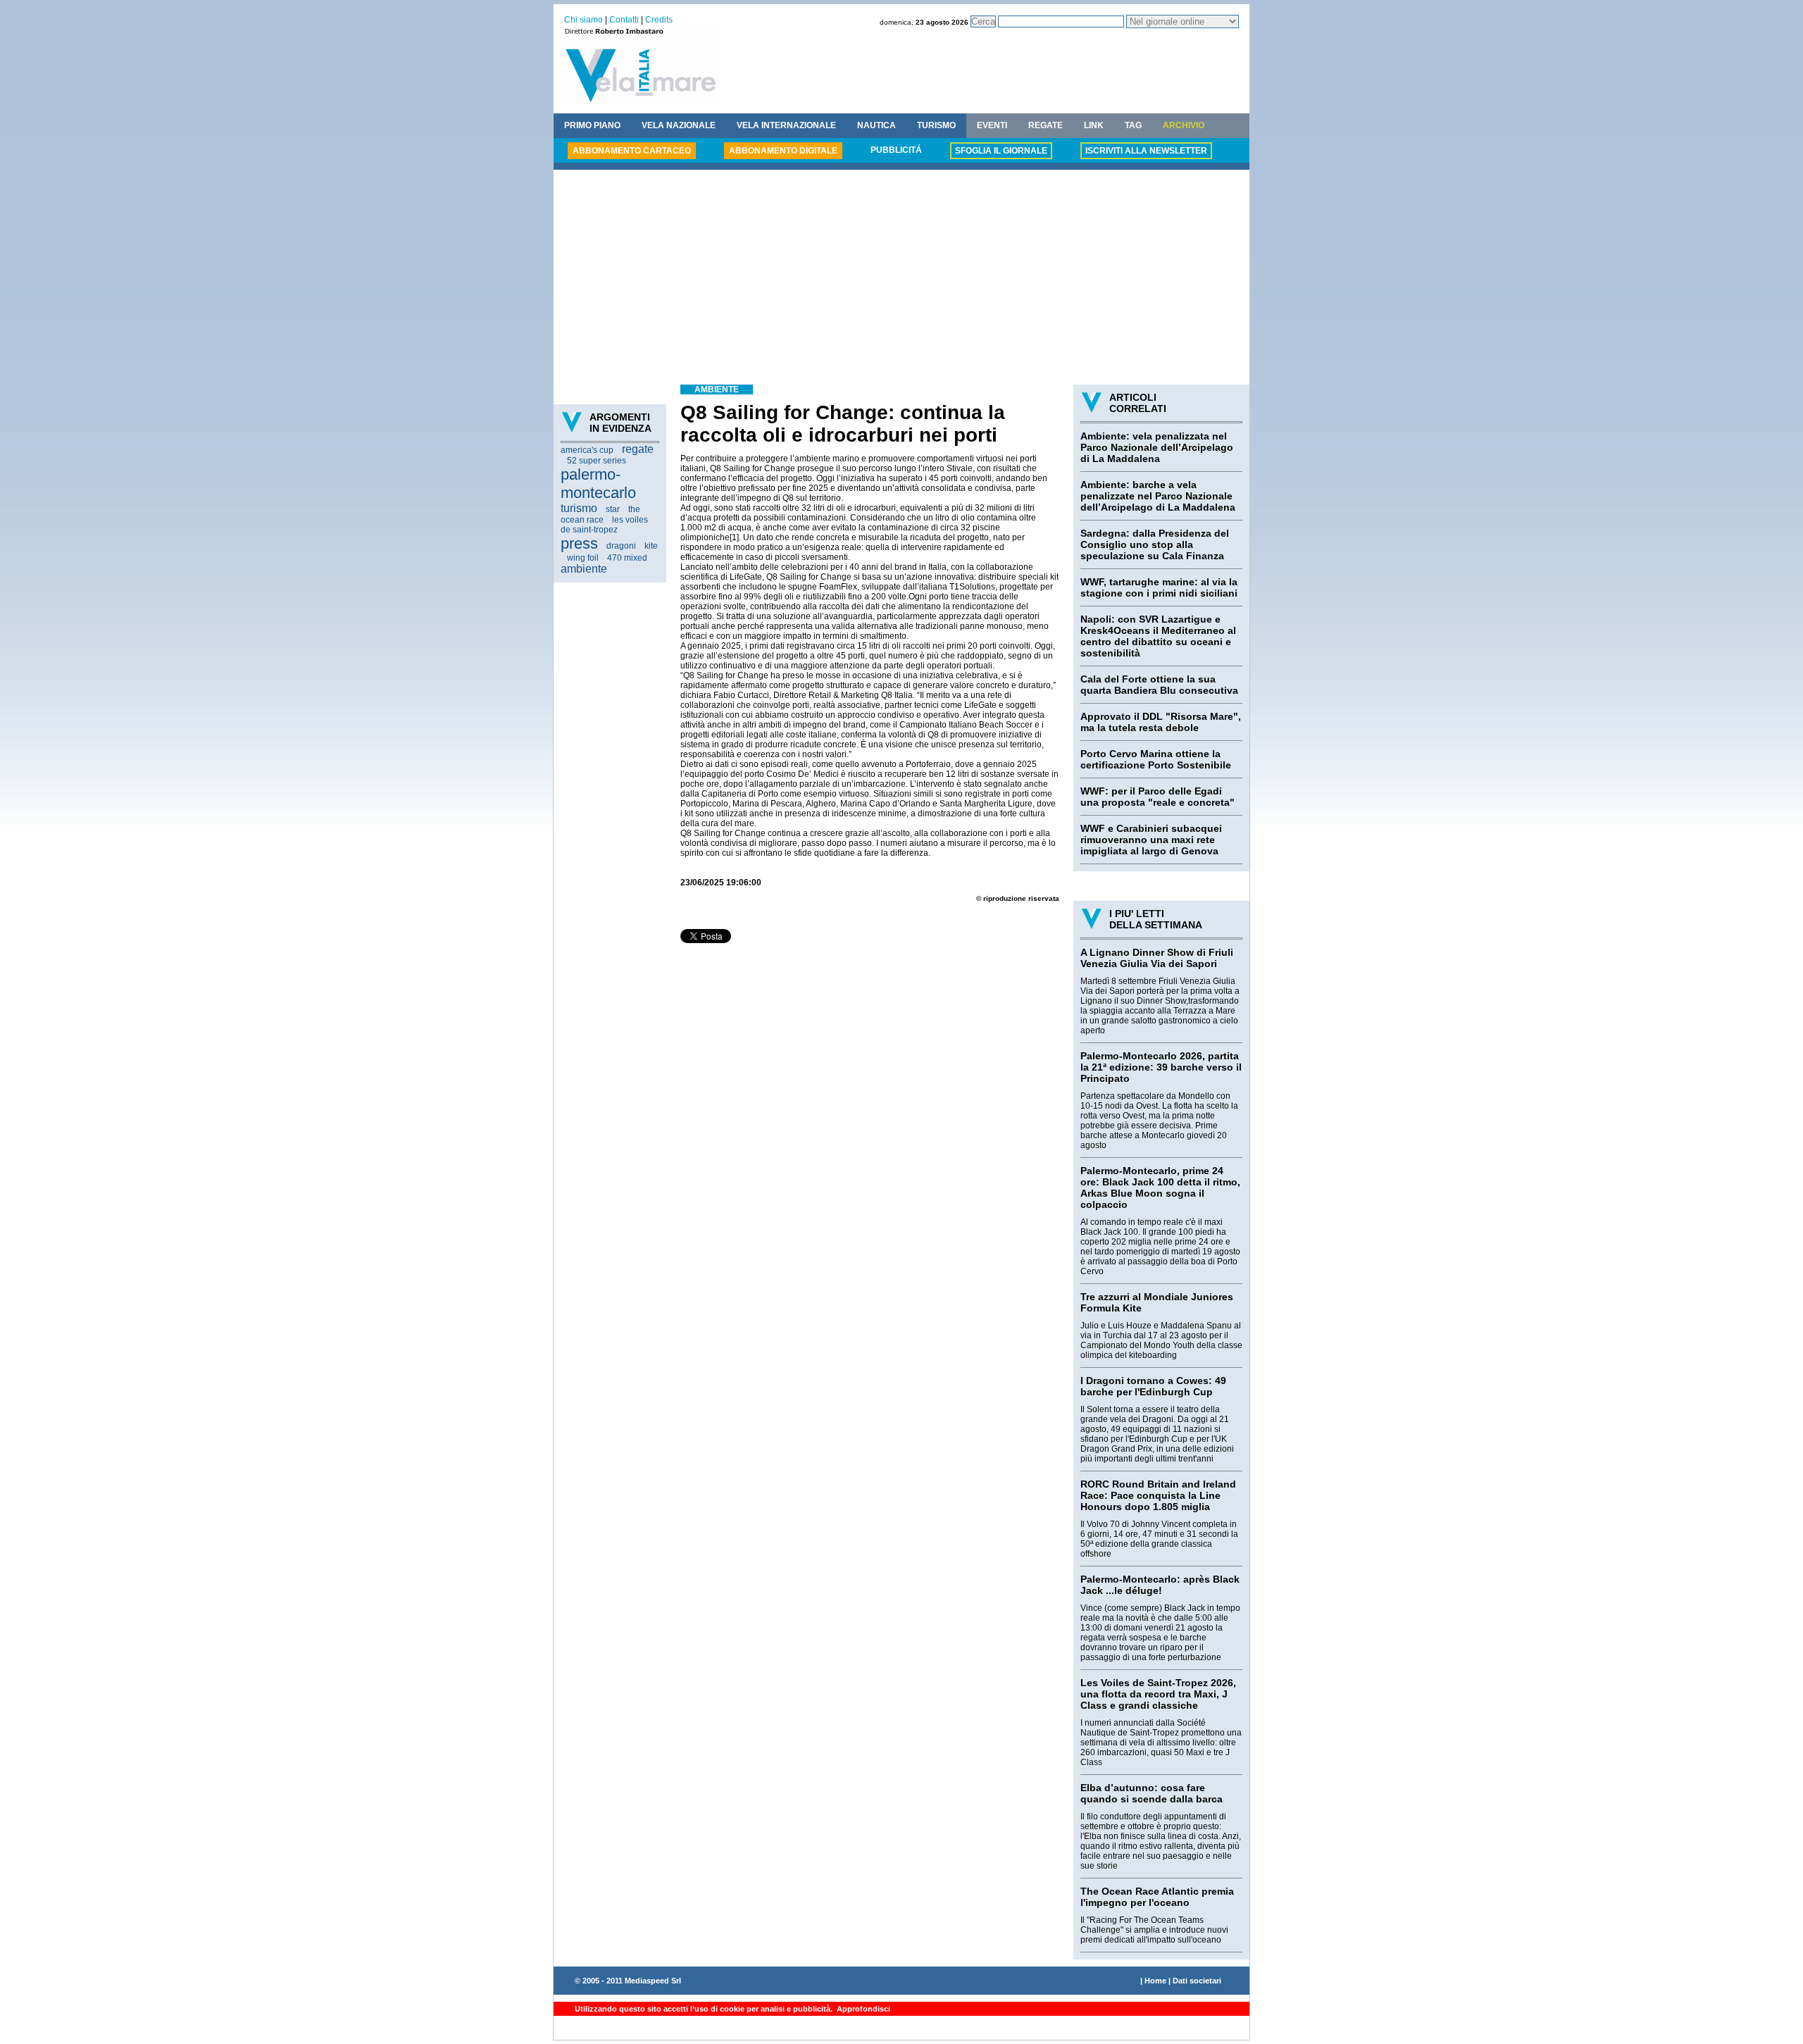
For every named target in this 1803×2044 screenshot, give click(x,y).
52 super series (597, 461)
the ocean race (600, 515)
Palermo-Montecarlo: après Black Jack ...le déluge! (1160, 1585)
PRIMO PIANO (592, 125)
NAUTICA (876, 125)
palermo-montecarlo (598, 484)
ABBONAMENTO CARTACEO (632, 151)
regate (638, 449)
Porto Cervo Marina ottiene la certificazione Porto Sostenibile (1156, 759)
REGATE (1046, 125)
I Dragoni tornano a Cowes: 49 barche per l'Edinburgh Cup (1153, 1386)
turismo (579, 508)
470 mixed (627, 558)
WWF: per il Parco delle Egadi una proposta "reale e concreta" (1158, 797)
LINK (1094, 125)
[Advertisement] (901, 279)
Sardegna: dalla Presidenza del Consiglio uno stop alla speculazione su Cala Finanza (1155, 544)
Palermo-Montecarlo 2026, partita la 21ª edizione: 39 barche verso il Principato (1161, 1067)
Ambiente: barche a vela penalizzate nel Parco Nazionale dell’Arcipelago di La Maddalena (1158, 496)
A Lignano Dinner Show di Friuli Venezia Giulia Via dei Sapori (1157, 958)
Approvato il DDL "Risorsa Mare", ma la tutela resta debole (1161, 722)
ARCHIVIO (1184, 125)
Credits (659, 20)
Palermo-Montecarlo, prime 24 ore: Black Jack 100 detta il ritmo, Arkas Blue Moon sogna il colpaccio (1160, 1188)
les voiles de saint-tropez (604, 525)
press (579, 543)
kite (651, 546)
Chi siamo (584, 20)
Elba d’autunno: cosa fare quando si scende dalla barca (1152, 1793)
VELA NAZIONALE (679, 125)
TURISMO (936, 125)
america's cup (587, 450)
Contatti (624, 20)
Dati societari (1197, 1981)
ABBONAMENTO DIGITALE (783, 151)
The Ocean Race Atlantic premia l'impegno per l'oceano (1157, 1897)
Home (1155, 1981)
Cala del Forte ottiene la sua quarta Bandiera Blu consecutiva (1159, 685)
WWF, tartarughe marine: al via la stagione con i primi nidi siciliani (1159, 587)
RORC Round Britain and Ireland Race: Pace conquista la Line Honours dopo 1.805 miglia (1158, 1495)
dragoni (621, 546)
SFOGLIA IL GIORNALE (1001, 151)
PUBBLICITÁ (896, 150)
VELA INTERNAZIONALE (786, 125)
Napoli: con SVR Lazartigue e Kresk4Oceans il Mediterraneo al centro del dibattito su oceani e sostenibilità (1158, 636)
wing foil (583, 558)
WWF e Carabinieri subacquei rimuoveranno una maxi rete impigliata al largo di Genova (1151, 840)
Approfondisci (862, 2009)
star (613, 509)
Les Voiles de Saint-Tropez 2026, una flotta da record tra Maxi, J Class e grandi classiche (1158, 1694)
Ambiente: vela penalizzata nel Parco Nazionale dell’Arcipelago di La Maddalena (1157, 447)
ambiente (584, 569)
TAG (1133, 125)
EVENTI (992, 125)
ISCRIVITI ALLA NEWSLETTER (1146, 151)
